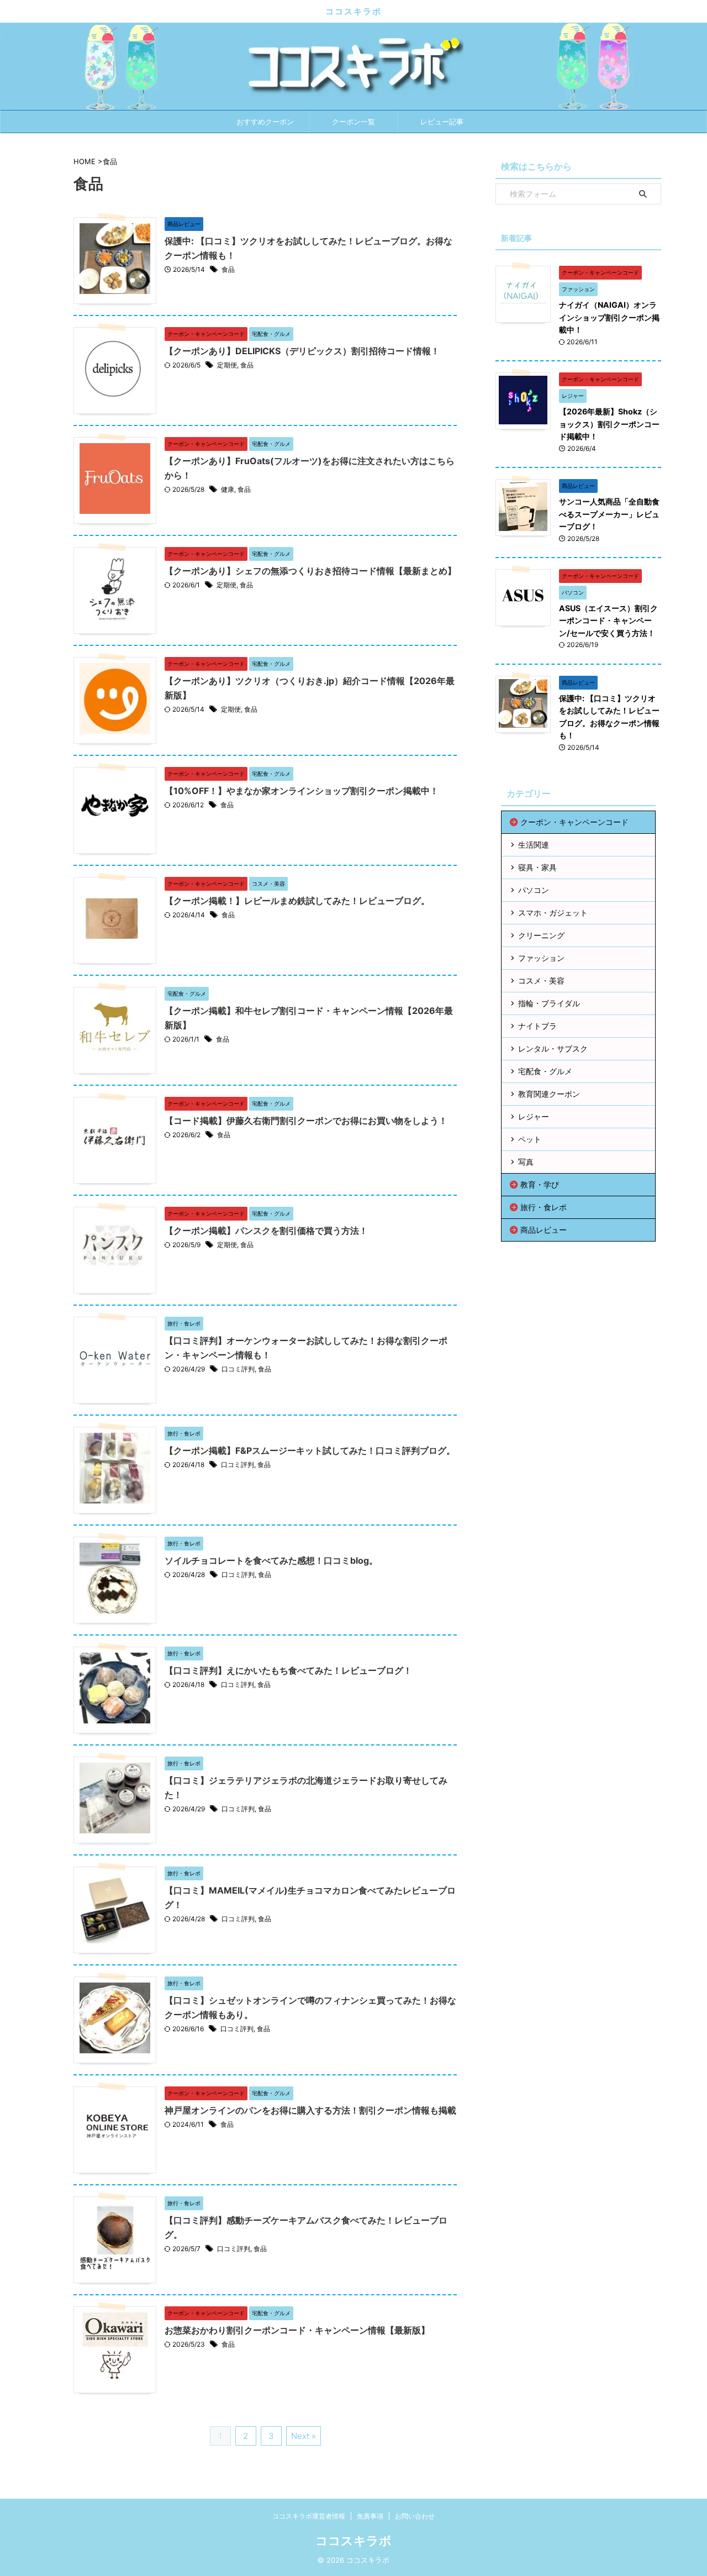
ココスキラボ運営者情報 (309, 2516)
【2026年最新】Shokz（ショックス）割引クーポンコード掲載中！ (609, 424)
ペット (530, 1139)
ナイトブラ (537, 1026)
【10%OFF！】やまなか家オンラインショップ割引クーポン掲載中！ (302, 791)
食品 (228, 269)
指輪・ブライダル (549, 1003)
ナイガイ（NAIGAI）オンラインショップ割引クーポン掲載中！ (609, 317)
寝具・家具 (537, 867)
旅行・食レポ (544, 1207)
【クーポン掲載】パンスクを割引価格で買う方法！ (266, 1231)
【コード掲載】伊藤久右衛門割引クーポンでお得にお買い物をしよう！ (306, 1121)
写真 (526, 1162)
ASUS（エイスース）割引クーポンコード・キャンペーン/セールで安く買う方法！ (608, 621)
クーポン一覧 (353, 122)
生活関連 (534, 845)
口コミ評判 (238, 1369)
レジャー (534, 1116)
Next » (304, 2436)
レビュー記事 (442, 122)
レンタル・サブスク (553, 1048)
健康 (228, 489)
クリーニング (541, 935)
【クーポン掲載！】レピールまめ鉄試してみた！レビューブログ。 (297, 901)
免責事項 (370, 2516)
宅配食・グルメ (545, 1071)
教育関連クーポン (549, 1094)
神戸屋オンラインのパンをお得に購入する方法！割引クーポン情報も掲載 (310, 2110)
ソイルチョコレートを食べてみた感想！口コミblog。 (271, 1560)
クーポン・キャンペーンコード (574, 822)
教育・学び (540, 1184)
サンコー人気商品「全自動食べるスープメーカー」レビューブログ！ (609, 514)
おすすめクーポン (265, 122)
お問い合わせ (415, 2516)
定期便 (227, 365)
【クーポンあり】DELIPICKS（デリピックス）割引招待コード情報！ (302, 351)
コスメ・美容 (541, 981)
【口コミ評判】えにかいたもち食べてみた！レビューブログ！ (288, 1670)
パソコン (534, 890)
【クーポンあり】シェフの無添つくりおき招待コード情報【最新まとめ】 (310, 571)
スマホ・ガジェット (553, 913)
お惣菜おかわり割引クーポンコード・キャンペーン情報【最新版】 (297, 2330)
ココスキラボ (353, 11)
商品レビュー (544, 1230)
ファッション (541, 958)
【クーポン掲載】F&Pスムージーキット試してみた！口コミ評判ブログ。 (310, 1450)
